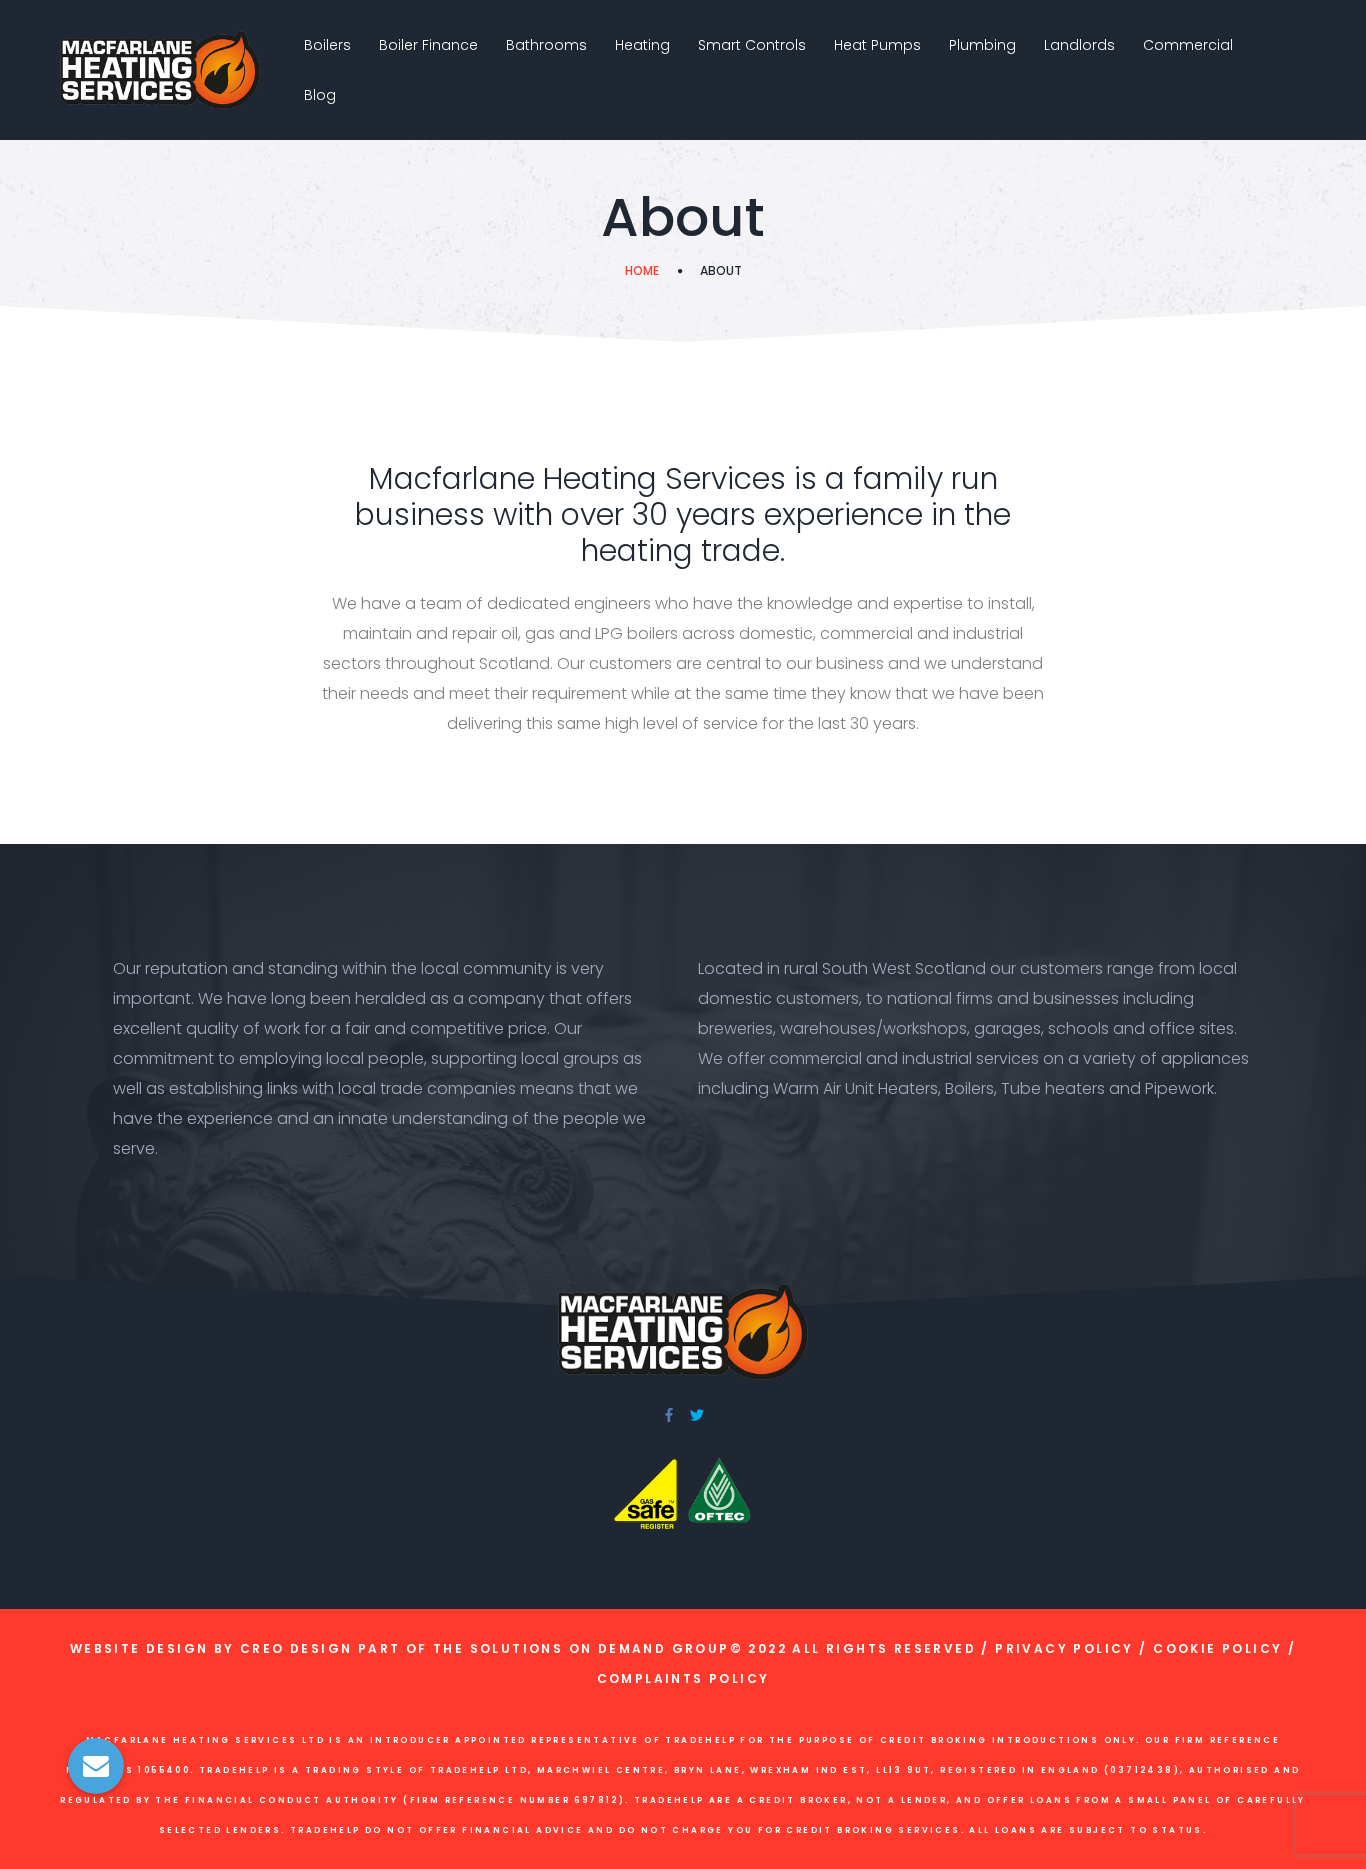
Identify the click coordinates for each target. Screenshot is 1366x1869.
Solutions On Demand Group (600, 1648)
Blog (320, 95)
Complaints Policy (683, 1678)
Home (642, 270)
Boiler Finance (428, 45)
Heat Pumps (877, 45)
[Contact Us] (96, 1766)
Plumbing (982, 45)
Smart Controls (752, 45)
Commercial (1188, 45)
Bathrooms (546, 45)
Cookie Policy (1217, 1648)
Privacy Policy (1064, 1648)
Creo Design (296, 1648)
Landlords (1079, 45)
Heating (642, 45)
